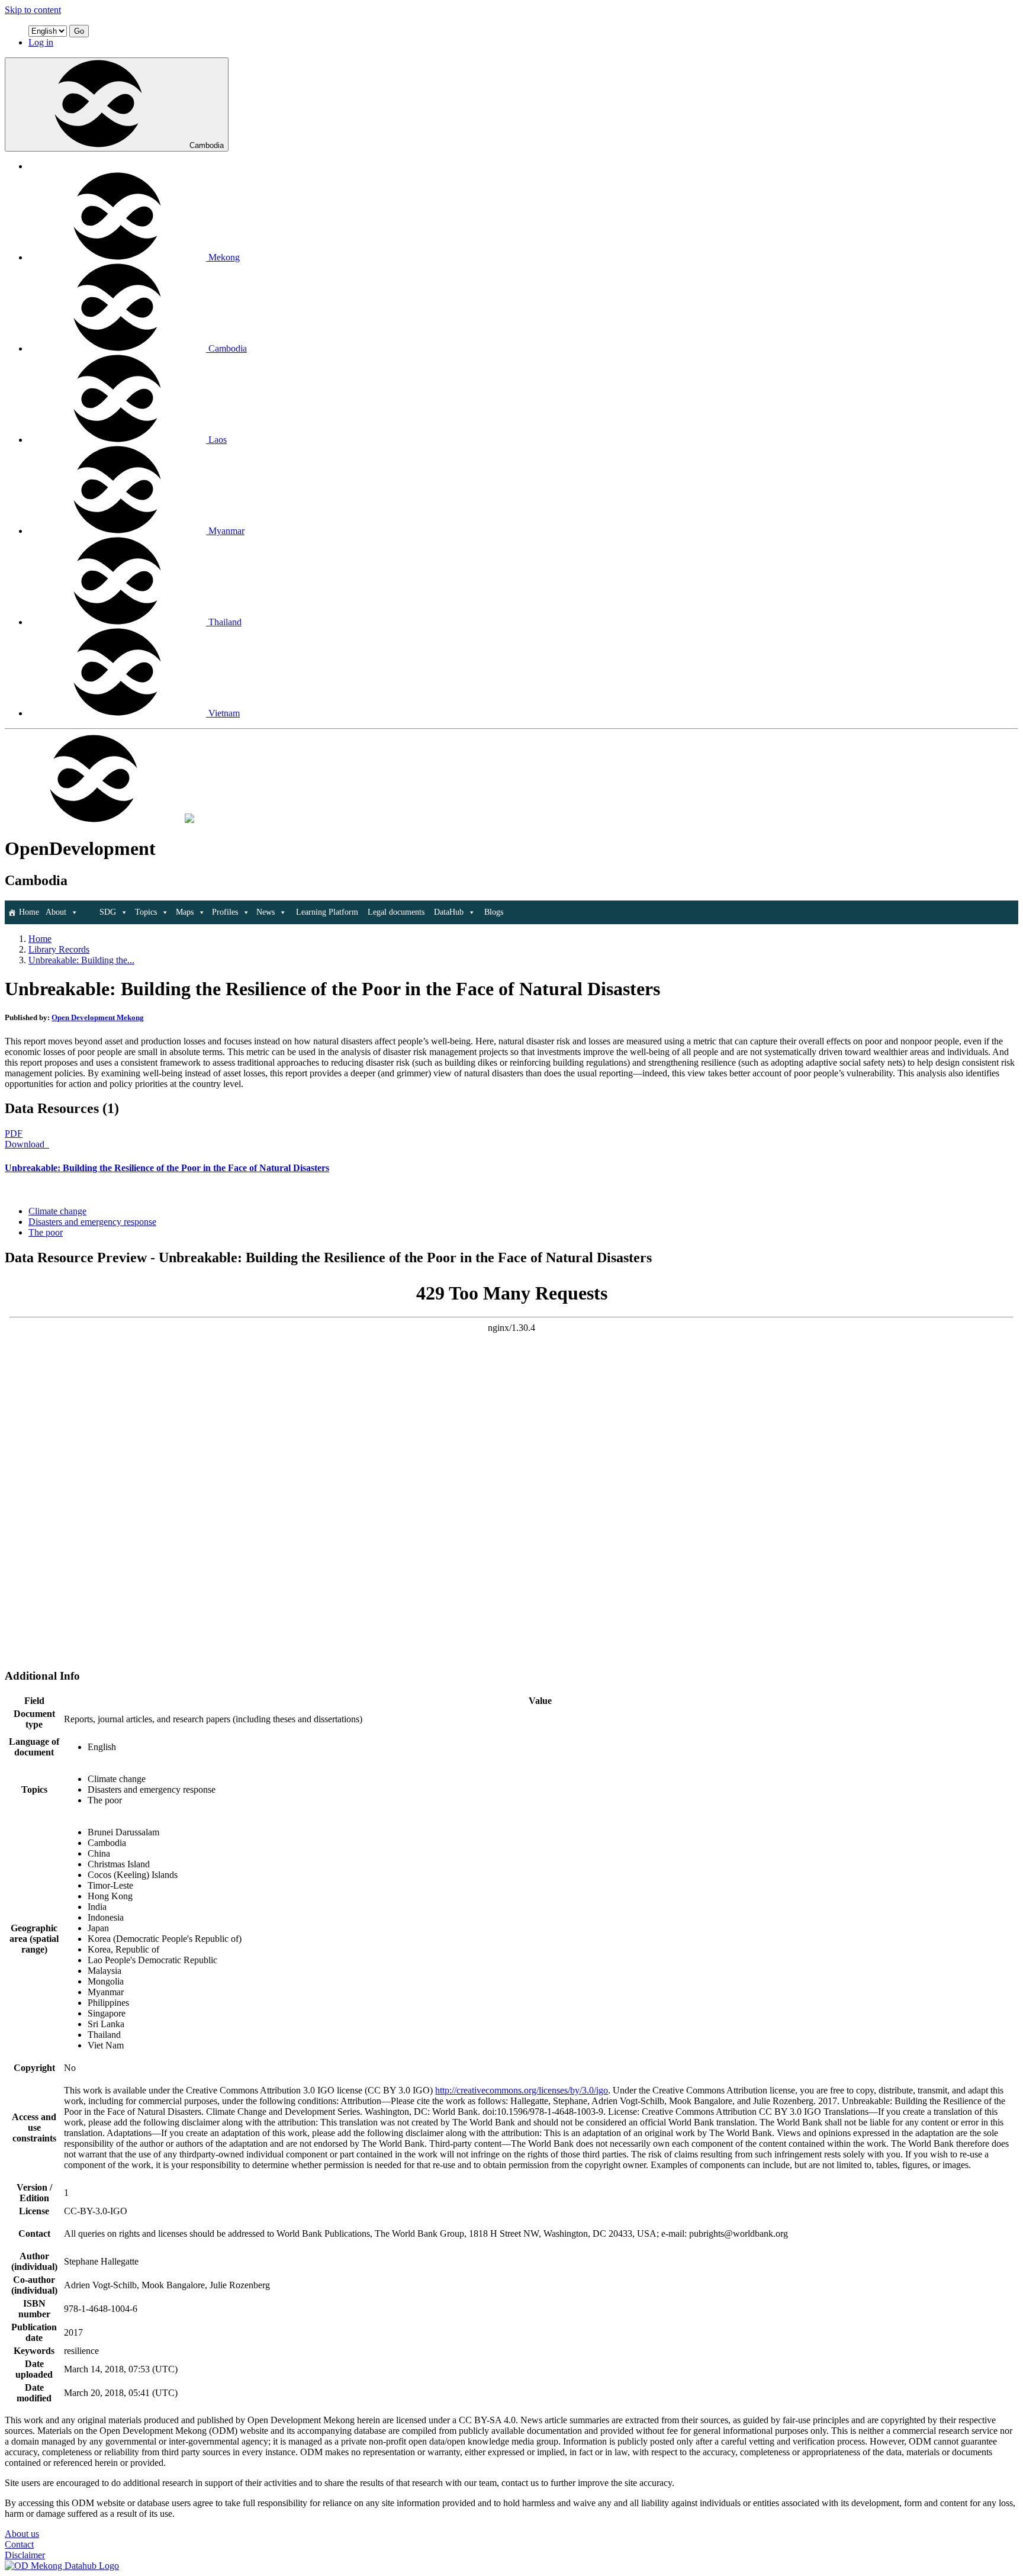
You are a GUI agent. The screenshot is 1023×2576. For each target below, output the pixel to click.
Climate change (57, 1211)
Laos (218, 440)
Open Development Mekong (98, 1017)
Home (29, 912)
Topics (146, 912)
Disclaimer (25, 2555)
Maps (185, 912)
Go (79, 31)
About (56, 912)
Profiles (225, 912)
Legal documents (396, 912)
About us (22, 2534)
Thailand (225, 622)
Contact (19, 2544)
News (266, 912)
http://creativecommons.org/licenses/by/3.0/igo (522, 2090)
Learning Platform (327, 912)
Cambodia (207, 145)
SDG (108, 912)
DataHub (449, 912)
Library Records (59, 949)
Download (26, 1144)
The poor (46, 1232)
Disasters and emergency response (92, 1222)
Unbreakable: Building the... (81, 960)
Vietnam (224, 713)
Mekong (224, 257)
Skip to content (33, 10)
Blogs (494, 912)
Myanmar (226, 531)
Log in (41, 42)
